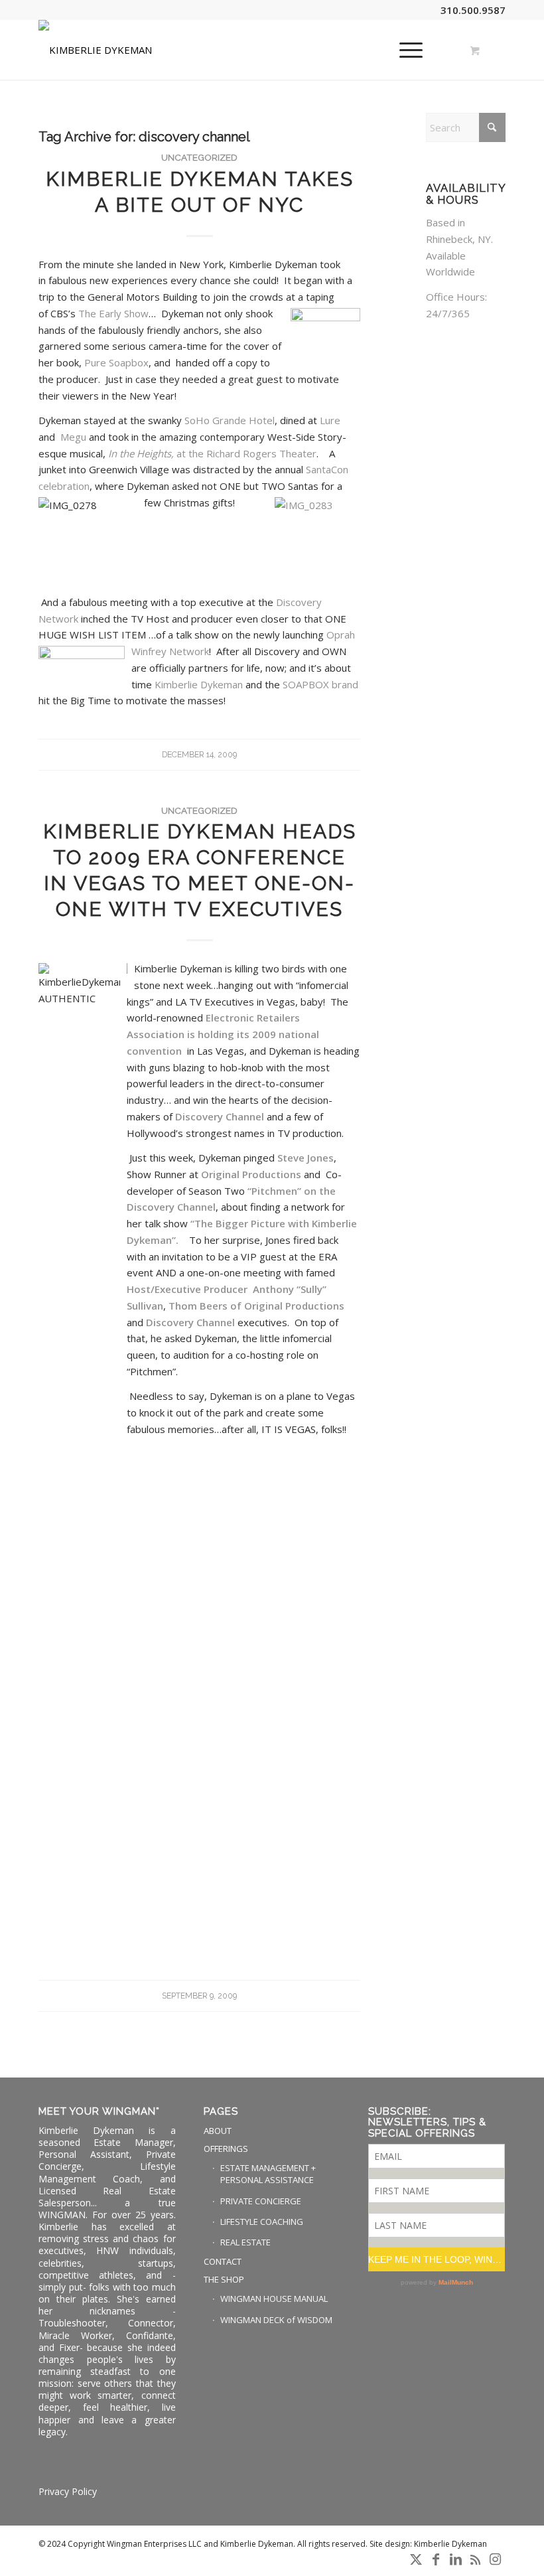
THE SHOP (224, 2279)
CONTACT (223, 2261)
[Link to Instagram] (496, 2559)
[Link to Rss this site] (476, 2559)
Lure (330, 420)
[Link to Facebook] (436, 2559)
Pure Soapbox (116, 362)
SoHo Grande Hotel (230, 420)
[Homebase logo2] (95, 50)
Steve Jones (306, 1158)
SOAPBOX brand (320, 684)
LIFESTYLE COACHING (262, 2222)
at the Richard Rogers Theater (212, 453)
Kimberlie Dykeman (200, 684)
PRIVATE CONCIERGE (261, 2201)
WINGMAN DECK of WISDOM (276, 2320)
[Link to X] (416, 2559)
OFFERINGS (226, 2149)
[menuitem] (409, 50)
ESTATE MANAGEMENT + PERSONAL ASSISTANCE (268, 2174)
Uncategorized (199, 157)
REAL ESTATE (245, 2242)
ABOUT (218, 2131)
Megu (75, 437)
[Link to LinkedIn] (456, 2559)
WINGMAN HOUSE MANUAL (274, 2299)
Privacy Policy (68, 2491)
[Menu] (404, 50)
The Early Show (113, 313)
